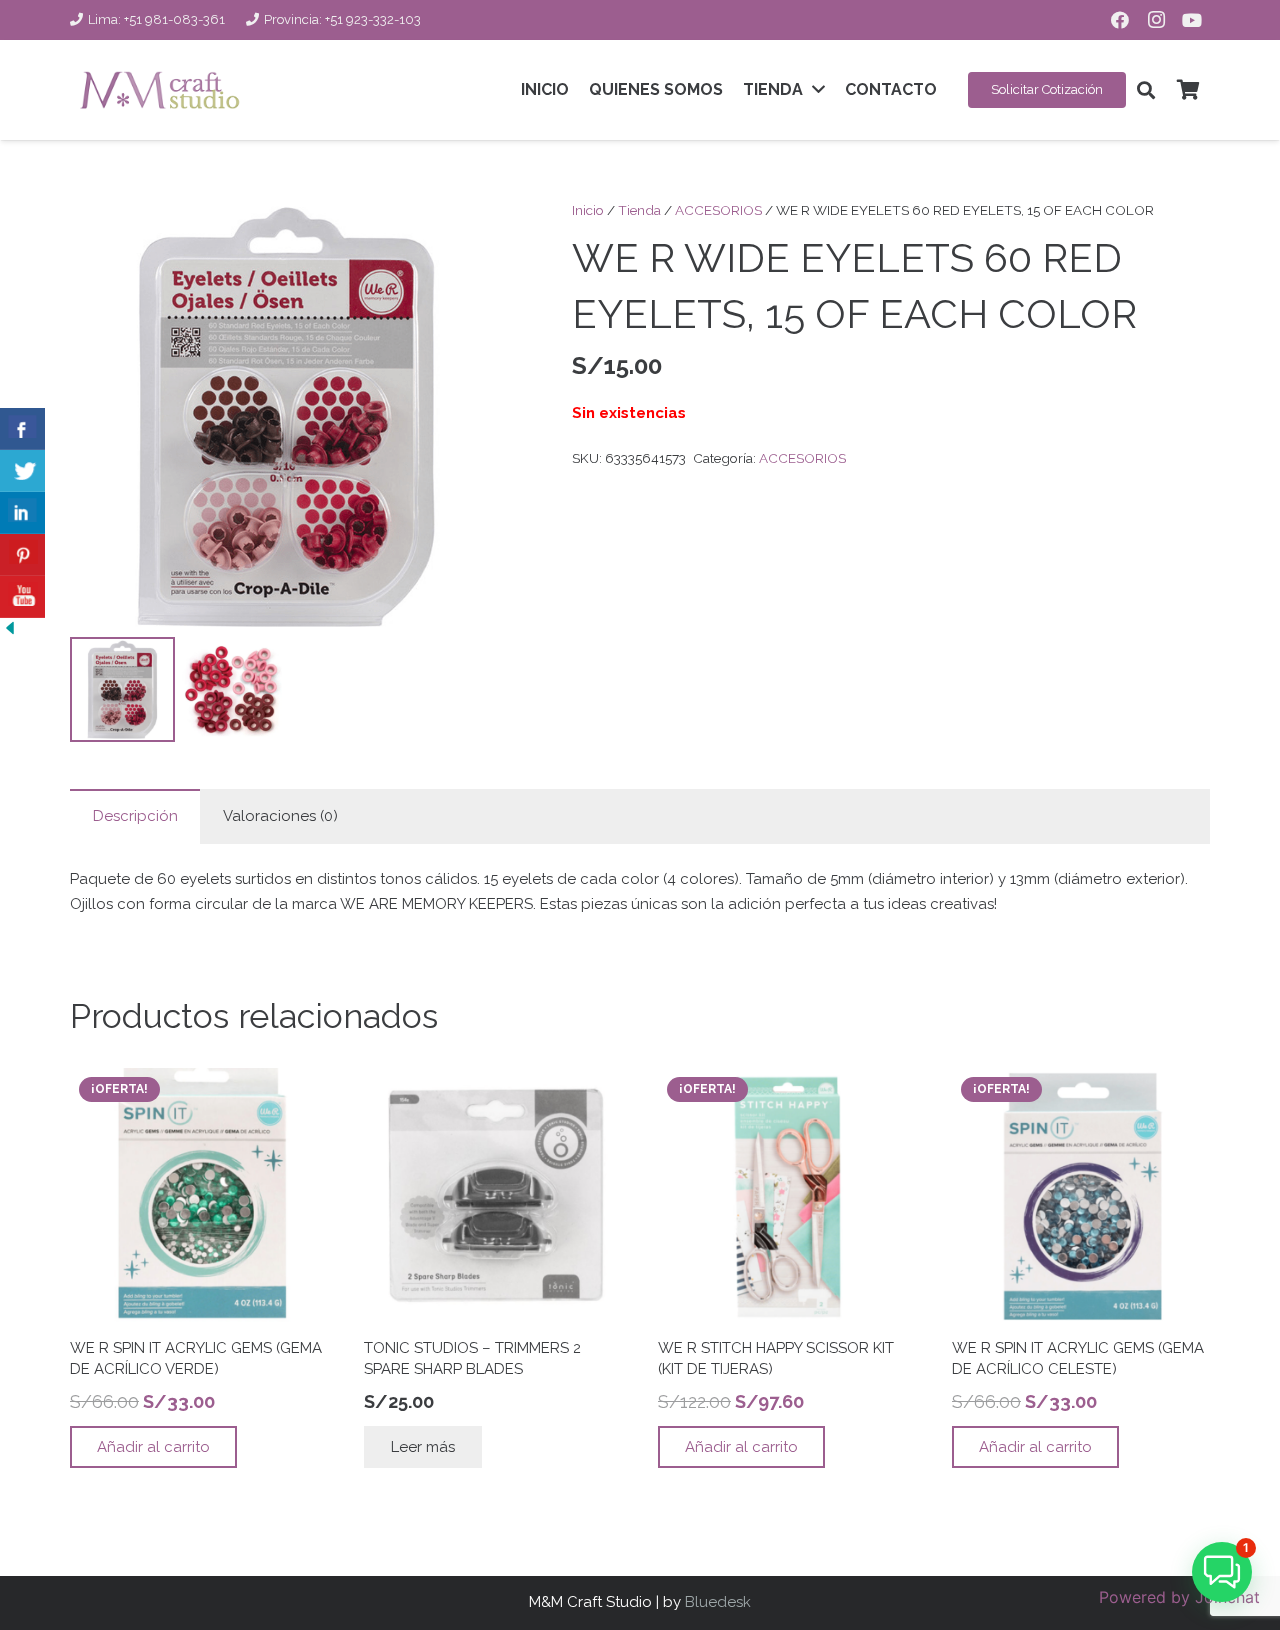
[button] (1146, 90)
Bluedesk (718, 1602)
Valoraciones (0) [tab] (280, 816)
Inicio (588, 210)
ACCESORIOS (718, 210)
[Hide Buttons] (10, 633)
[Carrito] (1188, 90)
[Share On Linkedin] (22, 513)
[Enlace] (159, 90)
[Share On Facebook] (22, 429)
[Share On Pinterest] (22, 555)
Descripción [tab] (135, 816)
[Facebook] (1120, 20)
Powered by (1179, 1597)
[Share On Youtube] (22, 597)
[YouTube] (1192, 20)
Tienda (639, 210)
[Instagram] (1156, 20)
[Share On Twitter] (22, 471)
